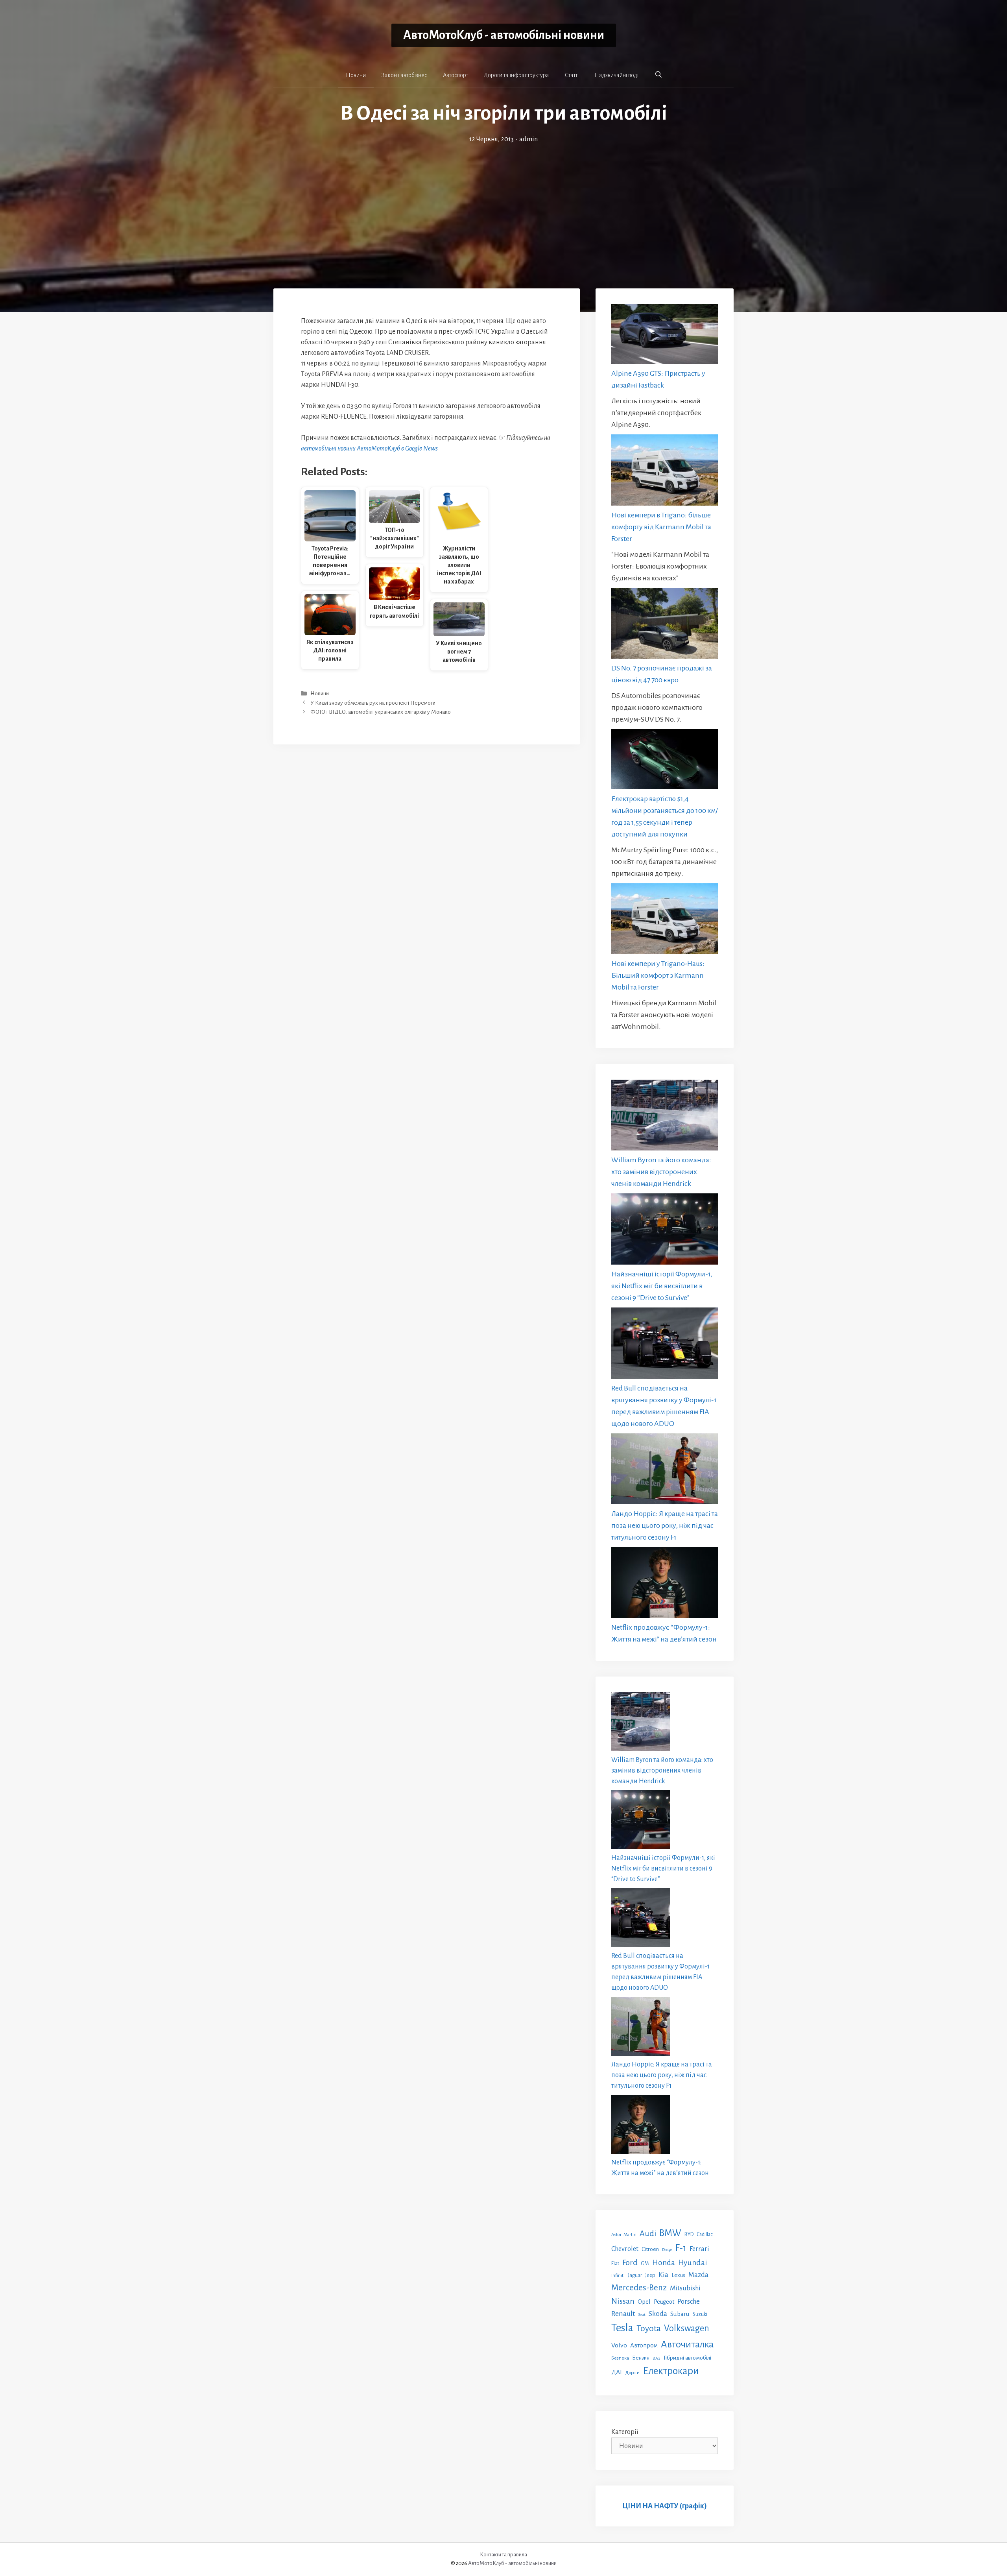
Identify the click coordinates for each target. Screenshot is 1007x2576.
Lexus (678, 2275)
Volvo (619, 2345)
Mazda (698, 2275)
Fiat (615, 2264)
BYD (689, 2234)
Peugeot (664, 2302)
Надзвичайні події (617, 75)
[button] (658, 75)
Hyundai (693, 2263)
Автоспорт (456, 75)
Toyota (649, 2329)
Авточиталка (687, 2344)
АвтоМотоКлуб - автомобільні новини (504, 35)
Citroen (650, 2249)
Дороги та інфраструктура (516, 75)
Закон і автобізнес (404, 75)
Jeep (650, 2275)
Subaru (680, 2314)
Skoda (658, 2314)
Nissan (623, 2301)
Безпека (620, 2358)
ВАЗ (657, 2358)
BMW (670, 2233)
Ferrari (699, 2249)
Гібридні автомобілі (687, 2358)
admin (528, 139)
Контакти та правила (503, 2555)
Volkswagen (687, 2328)
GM (645, 2263)
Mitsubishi (685, 2288)
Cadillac (705, 2234)
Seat (642, 2315)
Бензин (641, 2358)
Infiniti (618, 2275)
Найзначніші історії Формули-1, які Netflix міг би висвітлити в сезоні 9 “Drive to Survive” (662, 1286)
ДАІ (617, 2372)
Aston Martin (624, 2234)
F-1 (681, 2248)
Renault (623, 2314)
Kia (663, 2275)
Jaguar (635, 2275)
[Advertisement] (503, 204)
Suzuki (700, 2314)
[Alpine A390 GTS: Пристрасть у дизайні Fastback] (665, 336)
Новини (356, 75)
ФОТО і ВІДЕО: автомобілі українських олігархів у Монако (381, 712)
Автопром (644, 2345)
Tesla (622, 2328)
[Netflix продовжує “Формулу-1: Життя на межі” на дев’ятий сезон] (665, 1584)
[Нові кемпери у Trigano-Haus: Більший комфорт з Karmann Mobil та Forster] (665, 921)
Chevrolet (625, 2249)
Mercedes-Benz (639, 2288)
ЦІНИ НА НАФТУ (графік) (665, 2506)
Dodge (667, 2250)
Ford (630, 2262)
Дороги (632, 2373)
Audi (648, 2233)
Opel (644, 2302)
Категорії (625, 2432)
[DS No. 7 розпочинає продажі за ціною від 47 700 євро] (665, 625)
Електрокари (671, 2371)
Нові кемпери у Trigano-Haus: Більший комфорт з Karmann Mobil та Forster (658, 975)
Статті (572, 75)
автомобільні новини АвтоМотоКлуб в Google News (369, 449)
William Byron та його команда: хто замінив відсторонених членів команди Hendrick (661, 1172)
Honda (664, 2263)
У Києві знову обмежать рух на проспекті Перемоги (373, 703)
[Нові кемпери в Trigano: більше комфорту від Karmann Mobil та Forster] (665, 472)
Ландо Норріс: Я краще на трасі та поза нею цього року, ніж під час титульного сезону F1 (665, 1525)
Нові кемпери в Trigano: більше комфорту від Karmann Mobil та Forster (661, 527)
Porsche (689, 2302)
